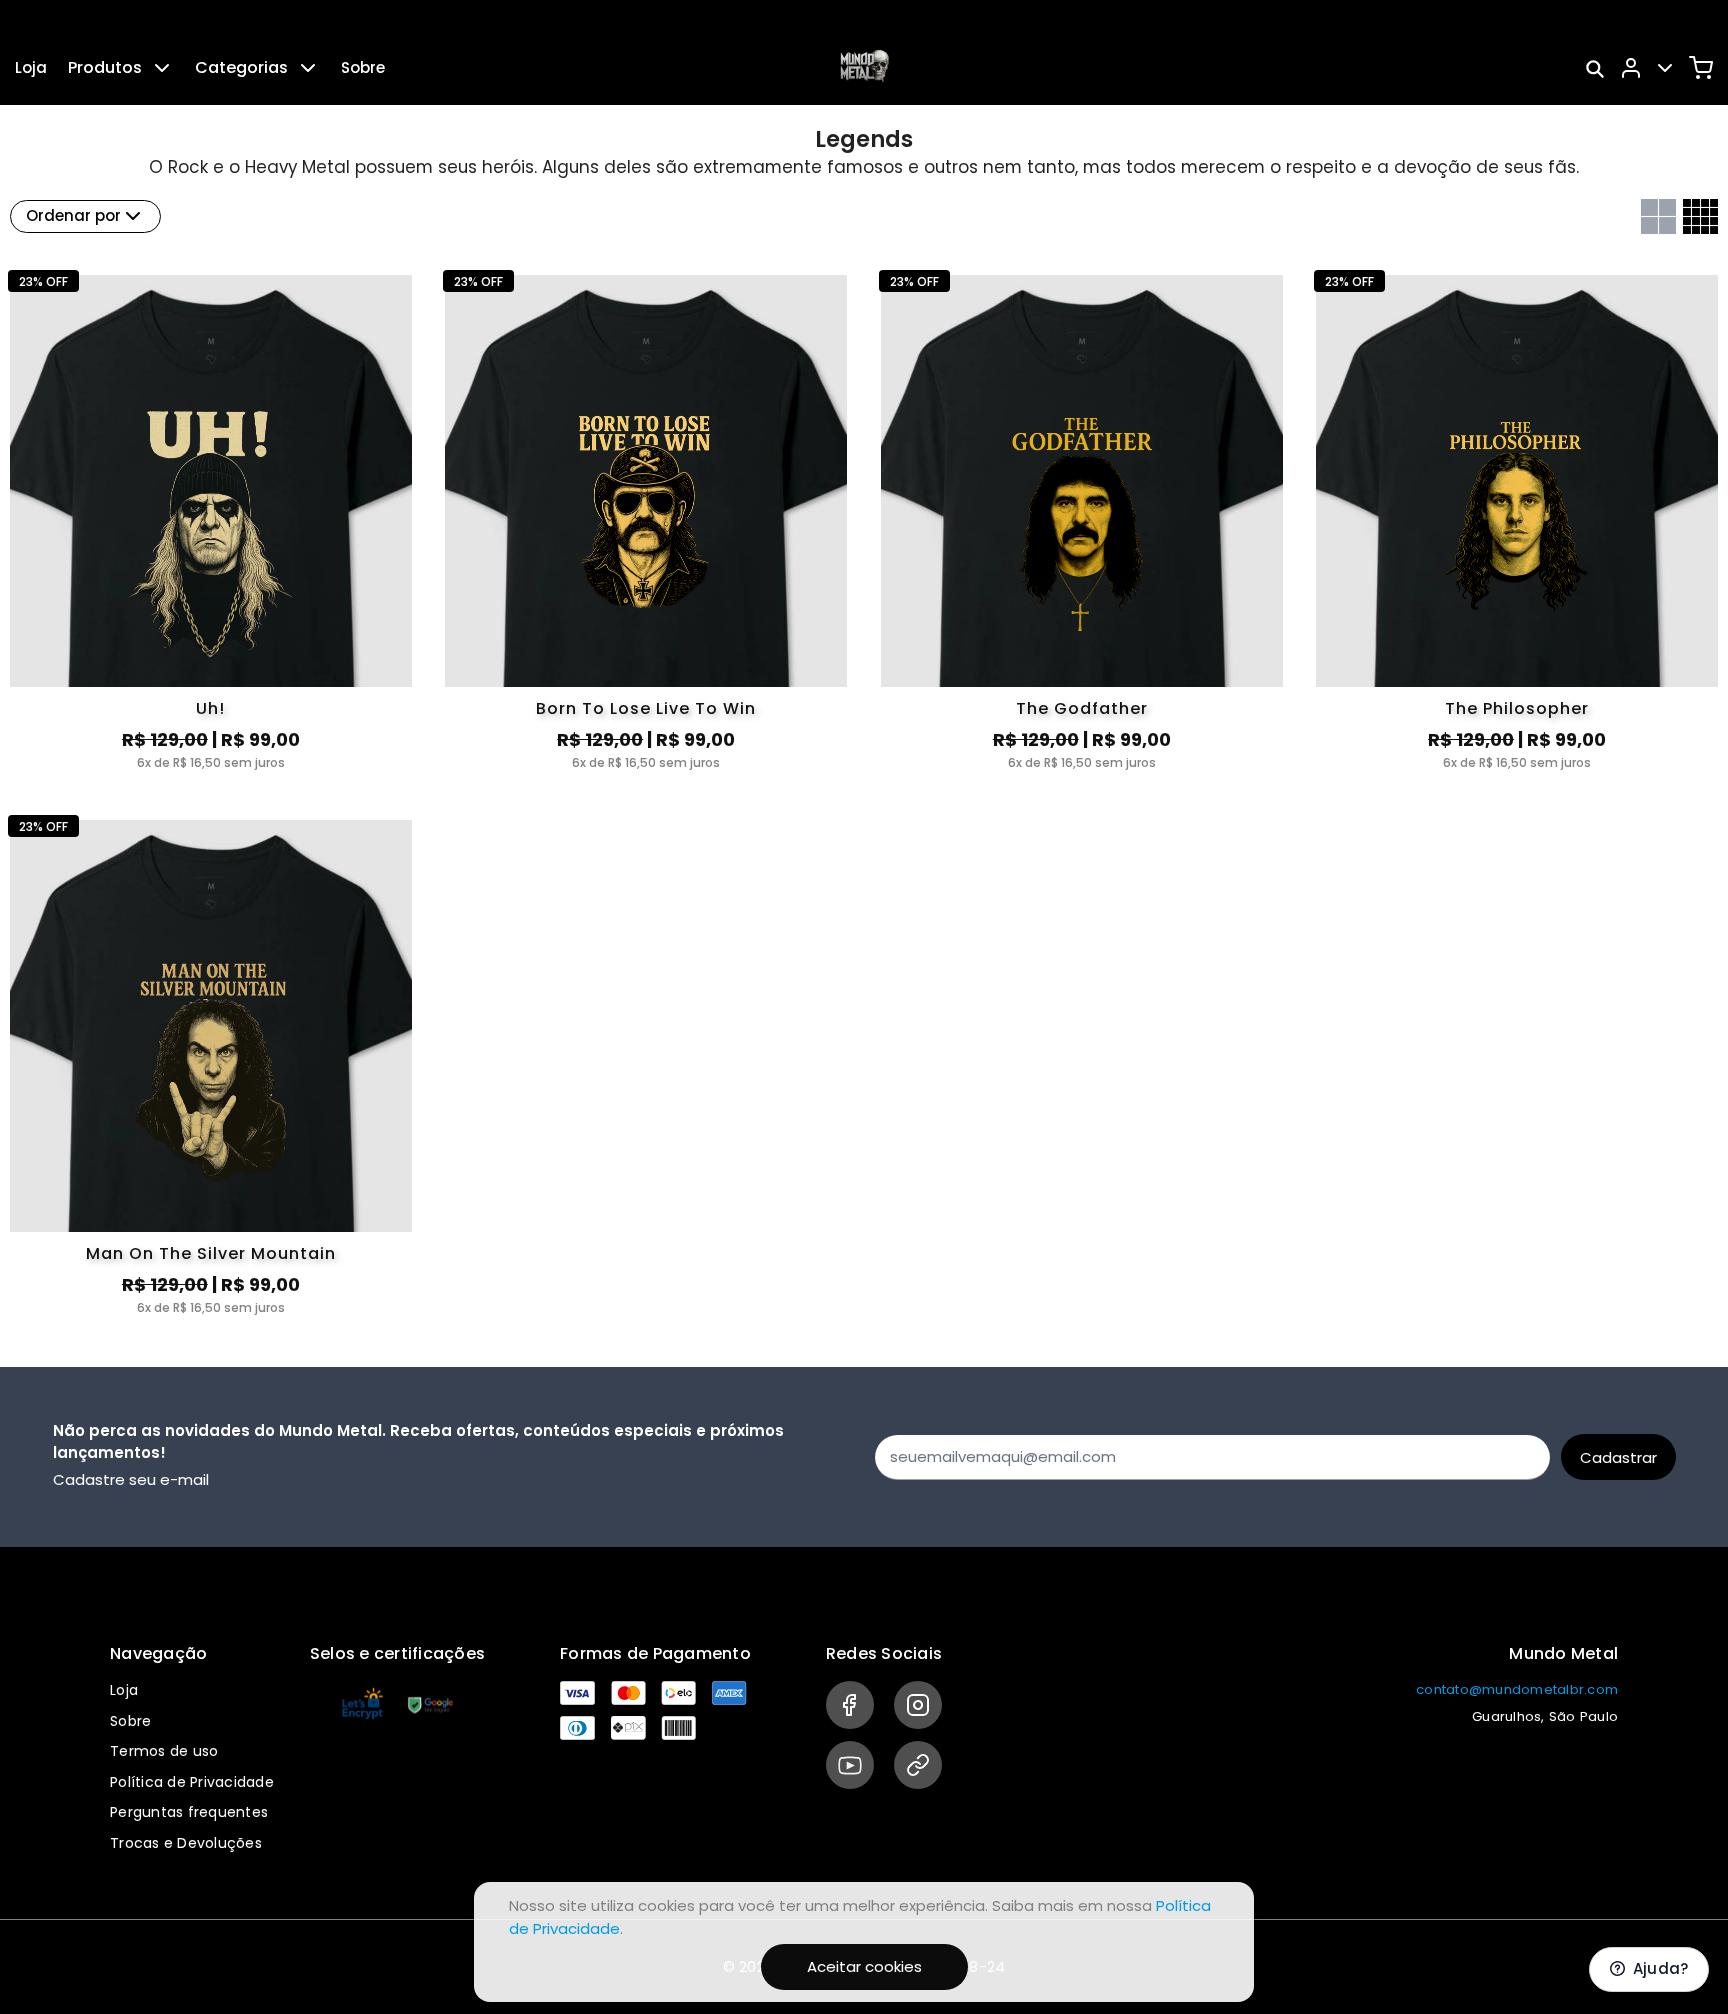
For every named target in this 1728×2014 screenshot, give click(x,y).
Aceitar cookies (864, 1966)
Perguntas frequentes (189, 1812)
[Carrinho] (1701, 68)
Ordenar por (73, 215)
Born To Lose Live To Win (646, 708)
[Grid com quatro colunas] (1700, 216)
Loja (31, 67)
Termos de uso (164, 1751)
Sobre (363, 67)
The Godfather (1082, 708)
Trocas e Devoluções (186, 1843)
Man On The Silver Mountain (211, 1253)
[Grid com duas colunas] (1658, 216)
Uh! (210, 708)
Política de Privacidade (192, 1782)
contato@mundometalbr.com (1517, 1689)
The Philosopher (1517, 708)
